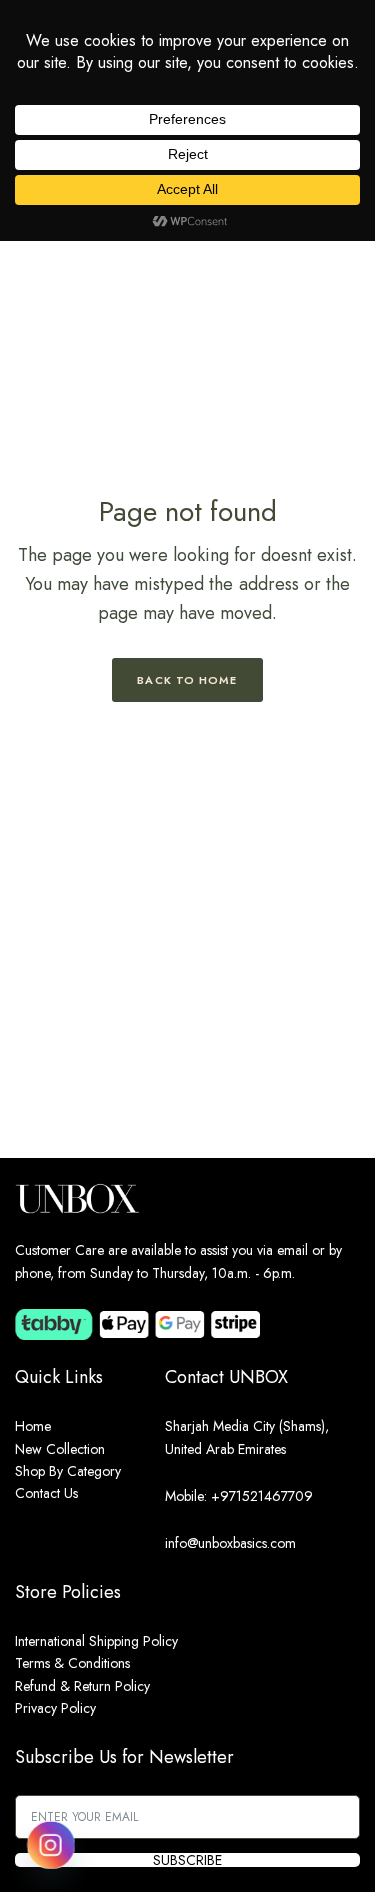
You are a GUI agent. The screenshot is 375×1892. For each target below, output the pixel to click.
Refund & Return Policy (82, 1686)
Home (33, 1426)
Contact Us (46, 1493)
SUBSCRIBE (187, 1860)
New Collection (60, 1449)
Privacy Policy (55, 1708)
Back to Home (187, 680)
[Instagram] (51, 1845)
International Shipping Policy (96, 1641)
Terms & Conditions (72, 1663)
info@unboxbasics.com (230, 1543)
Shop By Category (68, 1471)
